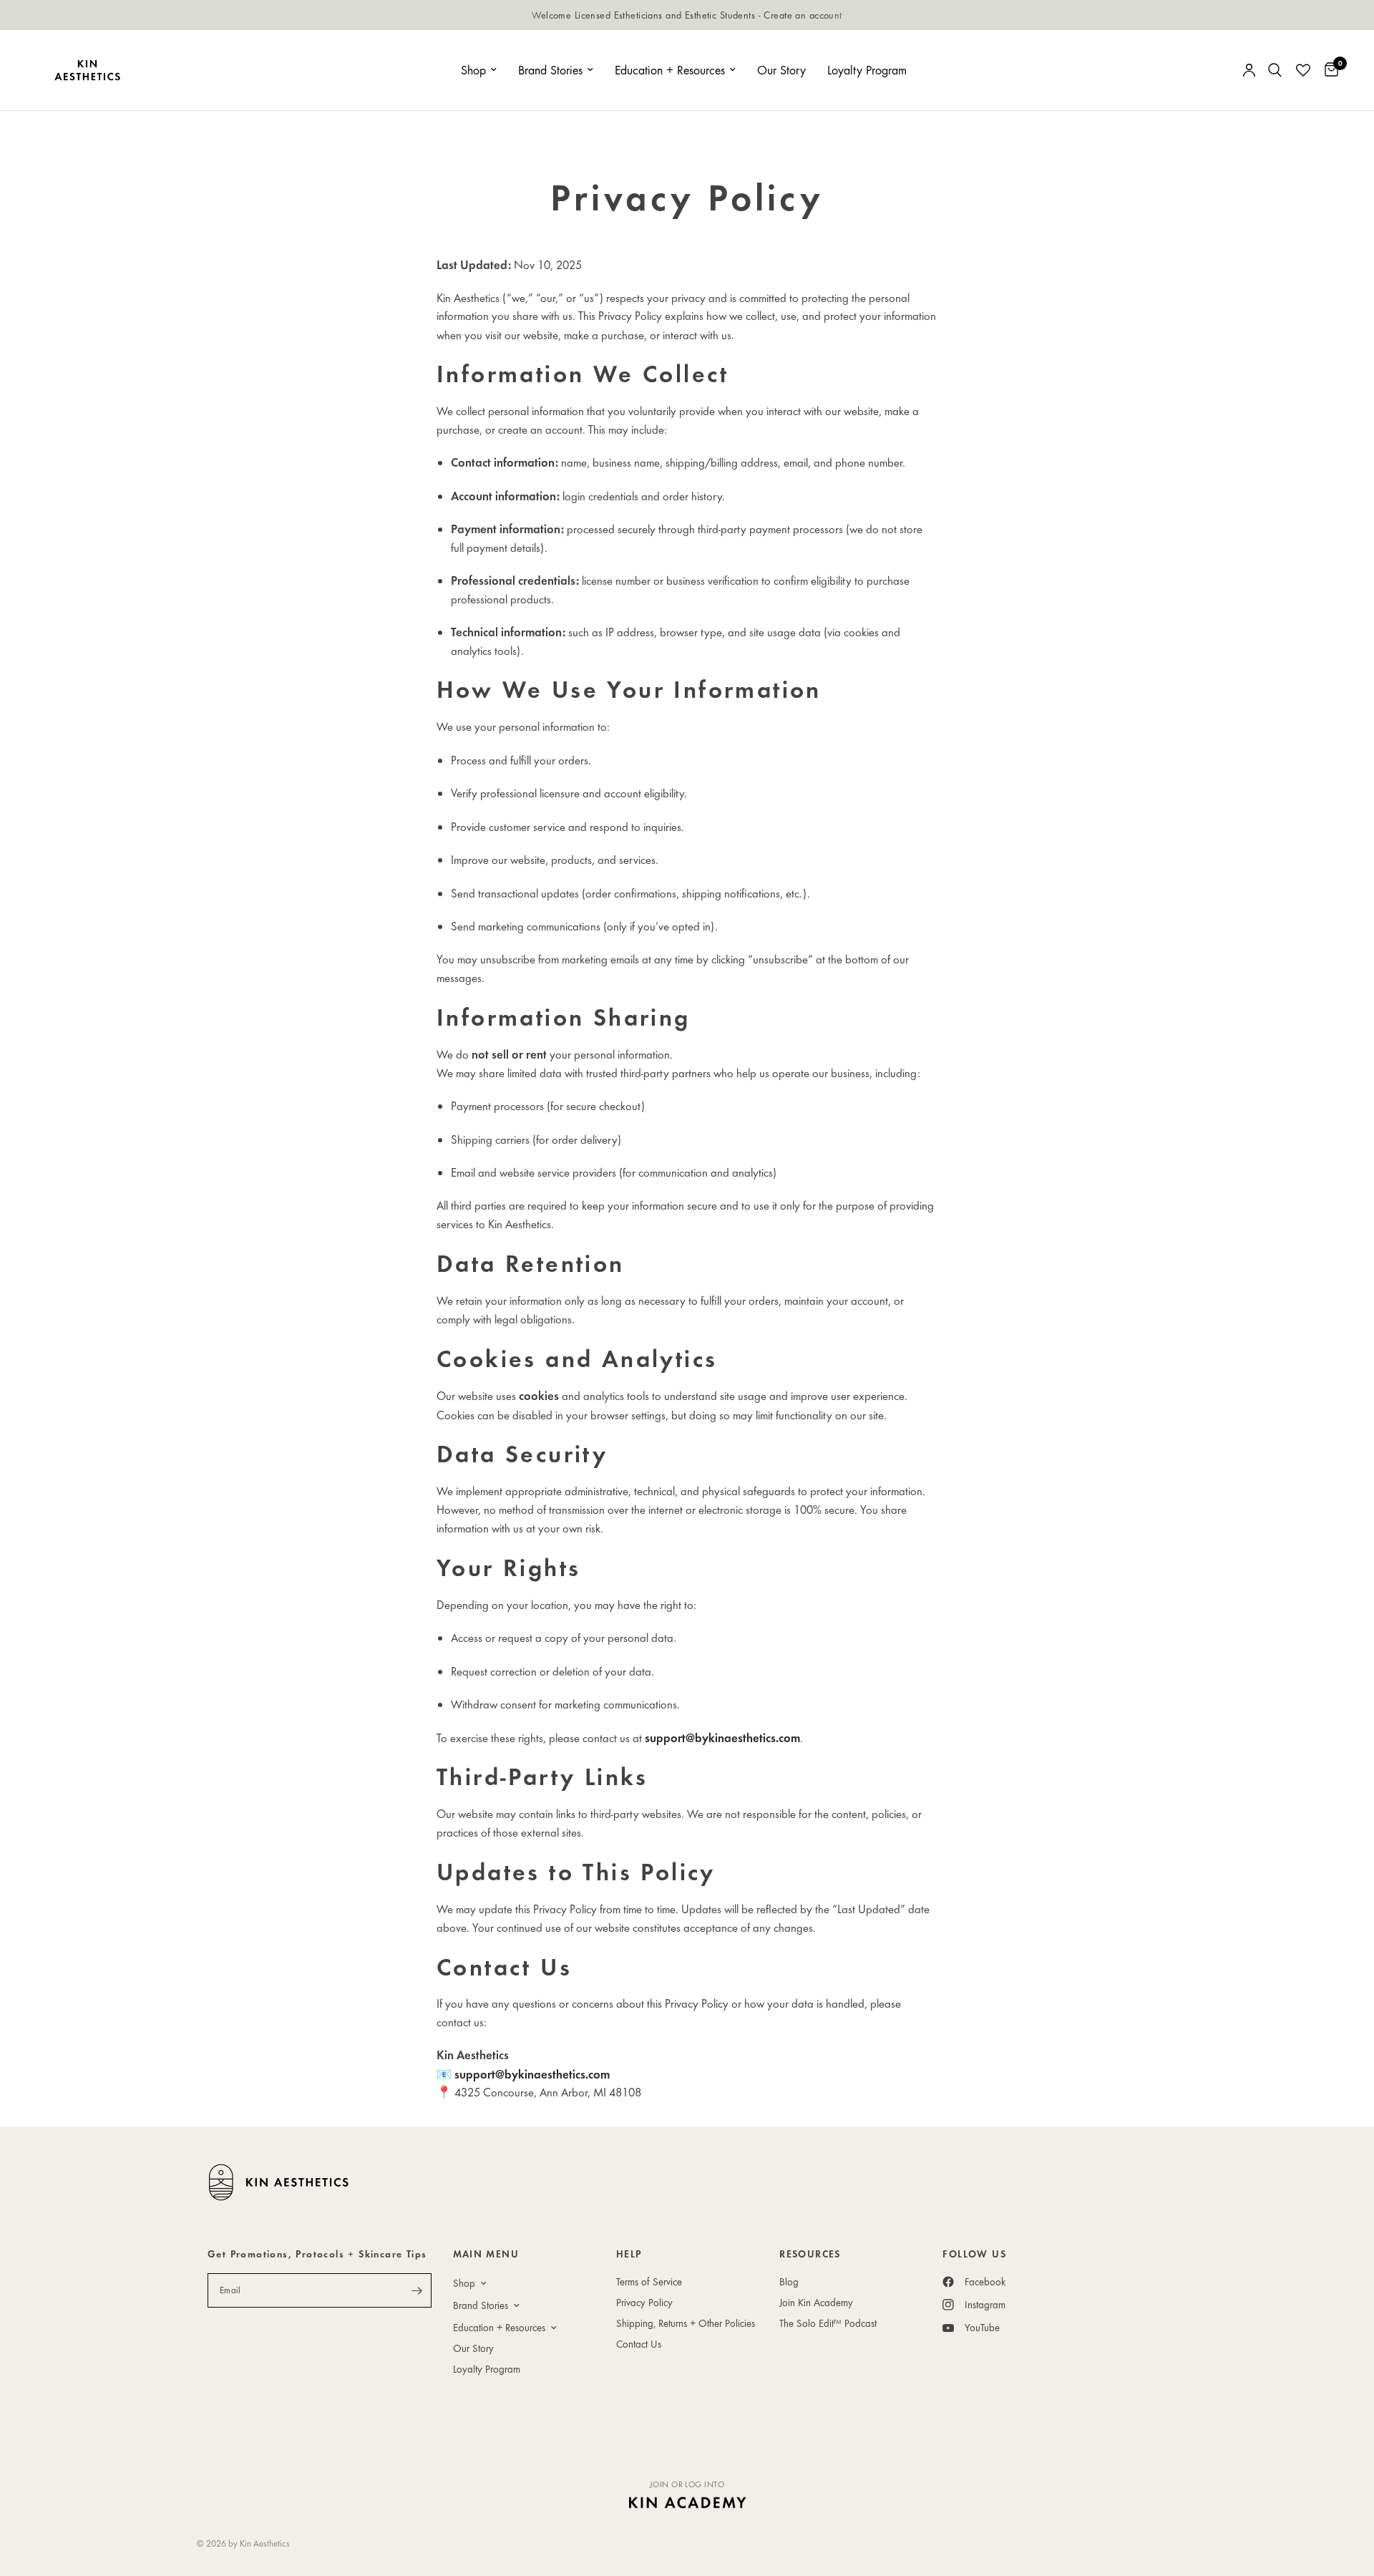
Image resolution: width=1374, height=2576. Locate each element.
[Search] (1275, 70)
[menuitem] (479, 71)
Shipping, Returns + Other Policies (686, 2323)
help (629, 2254)
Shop (473, 70)
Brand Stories (550, 70)
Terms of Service (649, 2281)
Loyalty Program (867, 70)
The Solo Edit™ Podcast (828, 2323)
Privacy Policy (644, 2302)
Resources (810, 2254)
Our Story (781, 70)
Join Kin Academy (816, 2302)
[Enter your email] (417, 2290)
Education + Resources (670, 70)
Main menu (486, 2254)
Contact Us (639, 2344)
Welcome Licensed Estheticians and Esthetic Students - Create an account (687, 15)
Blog (789, 2281)
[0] (1328, 70)
